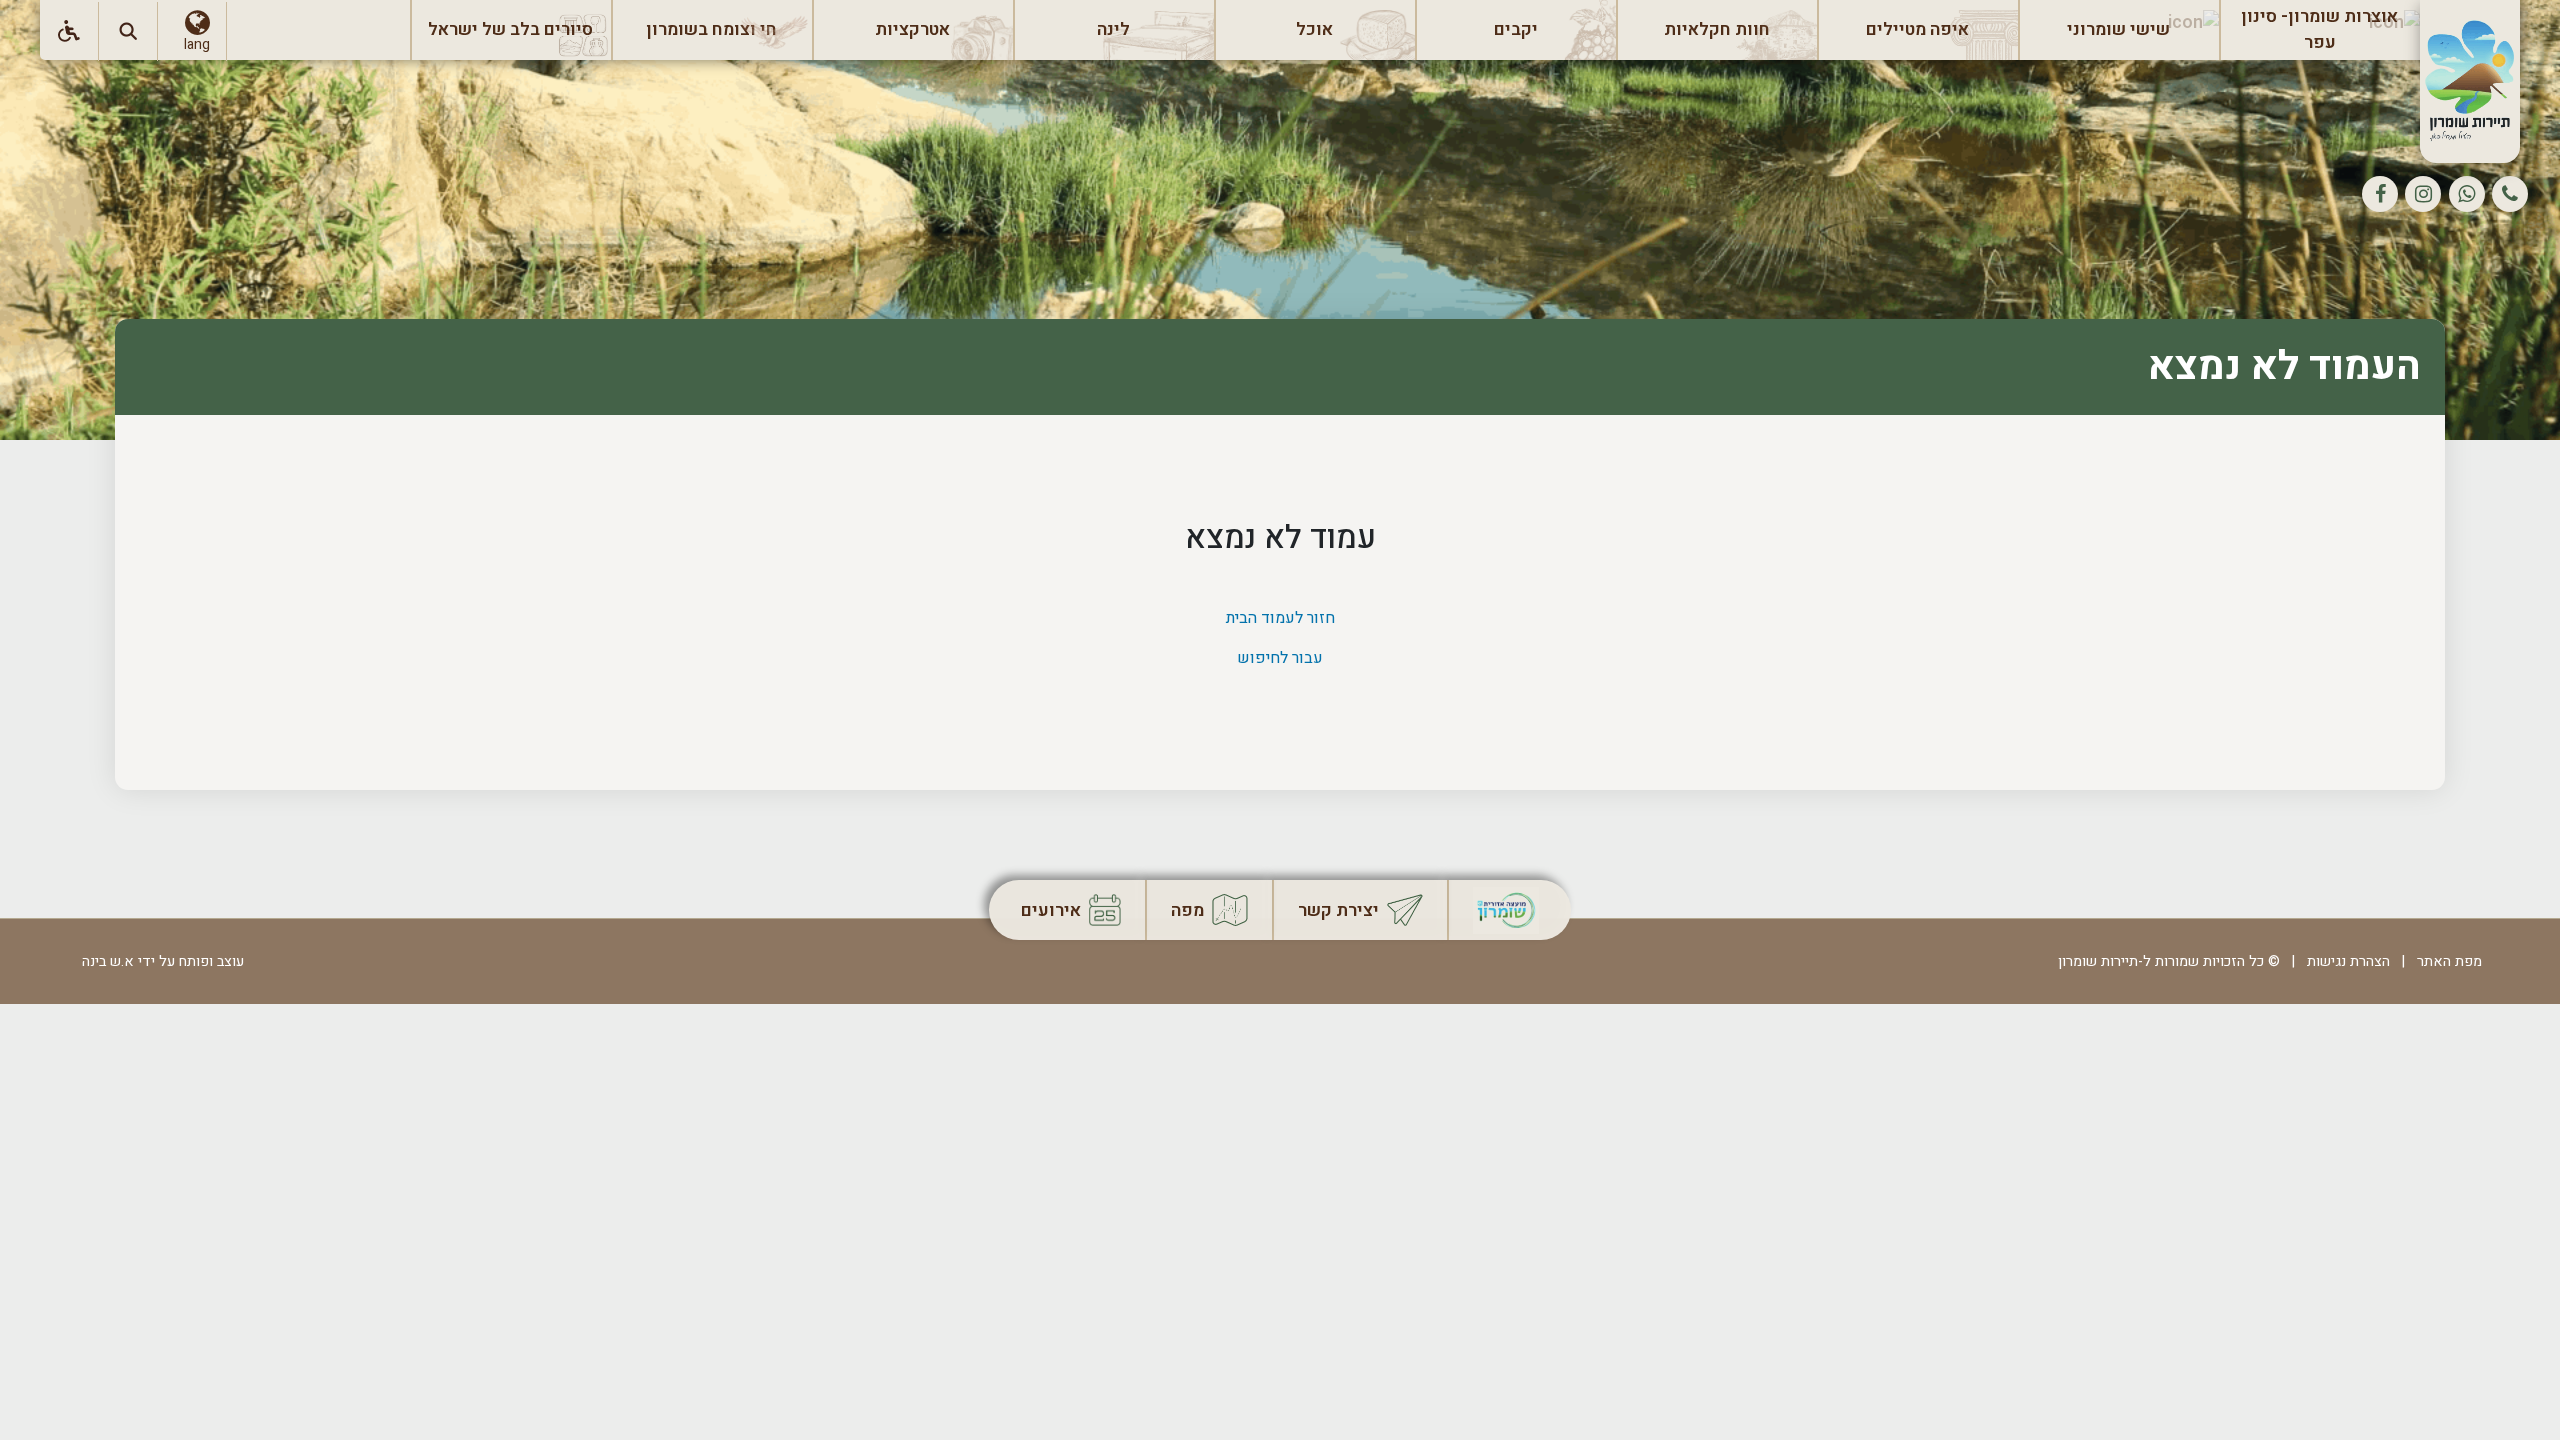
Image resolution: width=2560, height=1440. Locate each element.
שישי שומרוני (2118, 29)
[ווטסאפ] (2467, 194)
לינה (1113, 29)
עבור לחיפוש (1280, 658)
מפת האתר (2449, 961)
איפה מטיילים (1917, 29)
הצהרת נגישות (2348, 961)
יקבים (1516, 29)
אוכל (1314, 29)
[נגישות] (69, 31)
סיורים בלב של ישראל (510, 29)
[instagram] (2423, 194)
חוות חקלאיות (1717, 29)
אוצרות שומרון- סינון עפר (2319, 29)
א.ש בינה (102, 961)
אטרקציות (912, 29)
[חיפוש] (128, 31)
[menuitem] (2319, 30)
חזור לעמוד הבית (1280, 618)
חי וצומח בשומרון (711, 29)
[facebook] (2380, 194)
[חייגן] (2510, 194)
